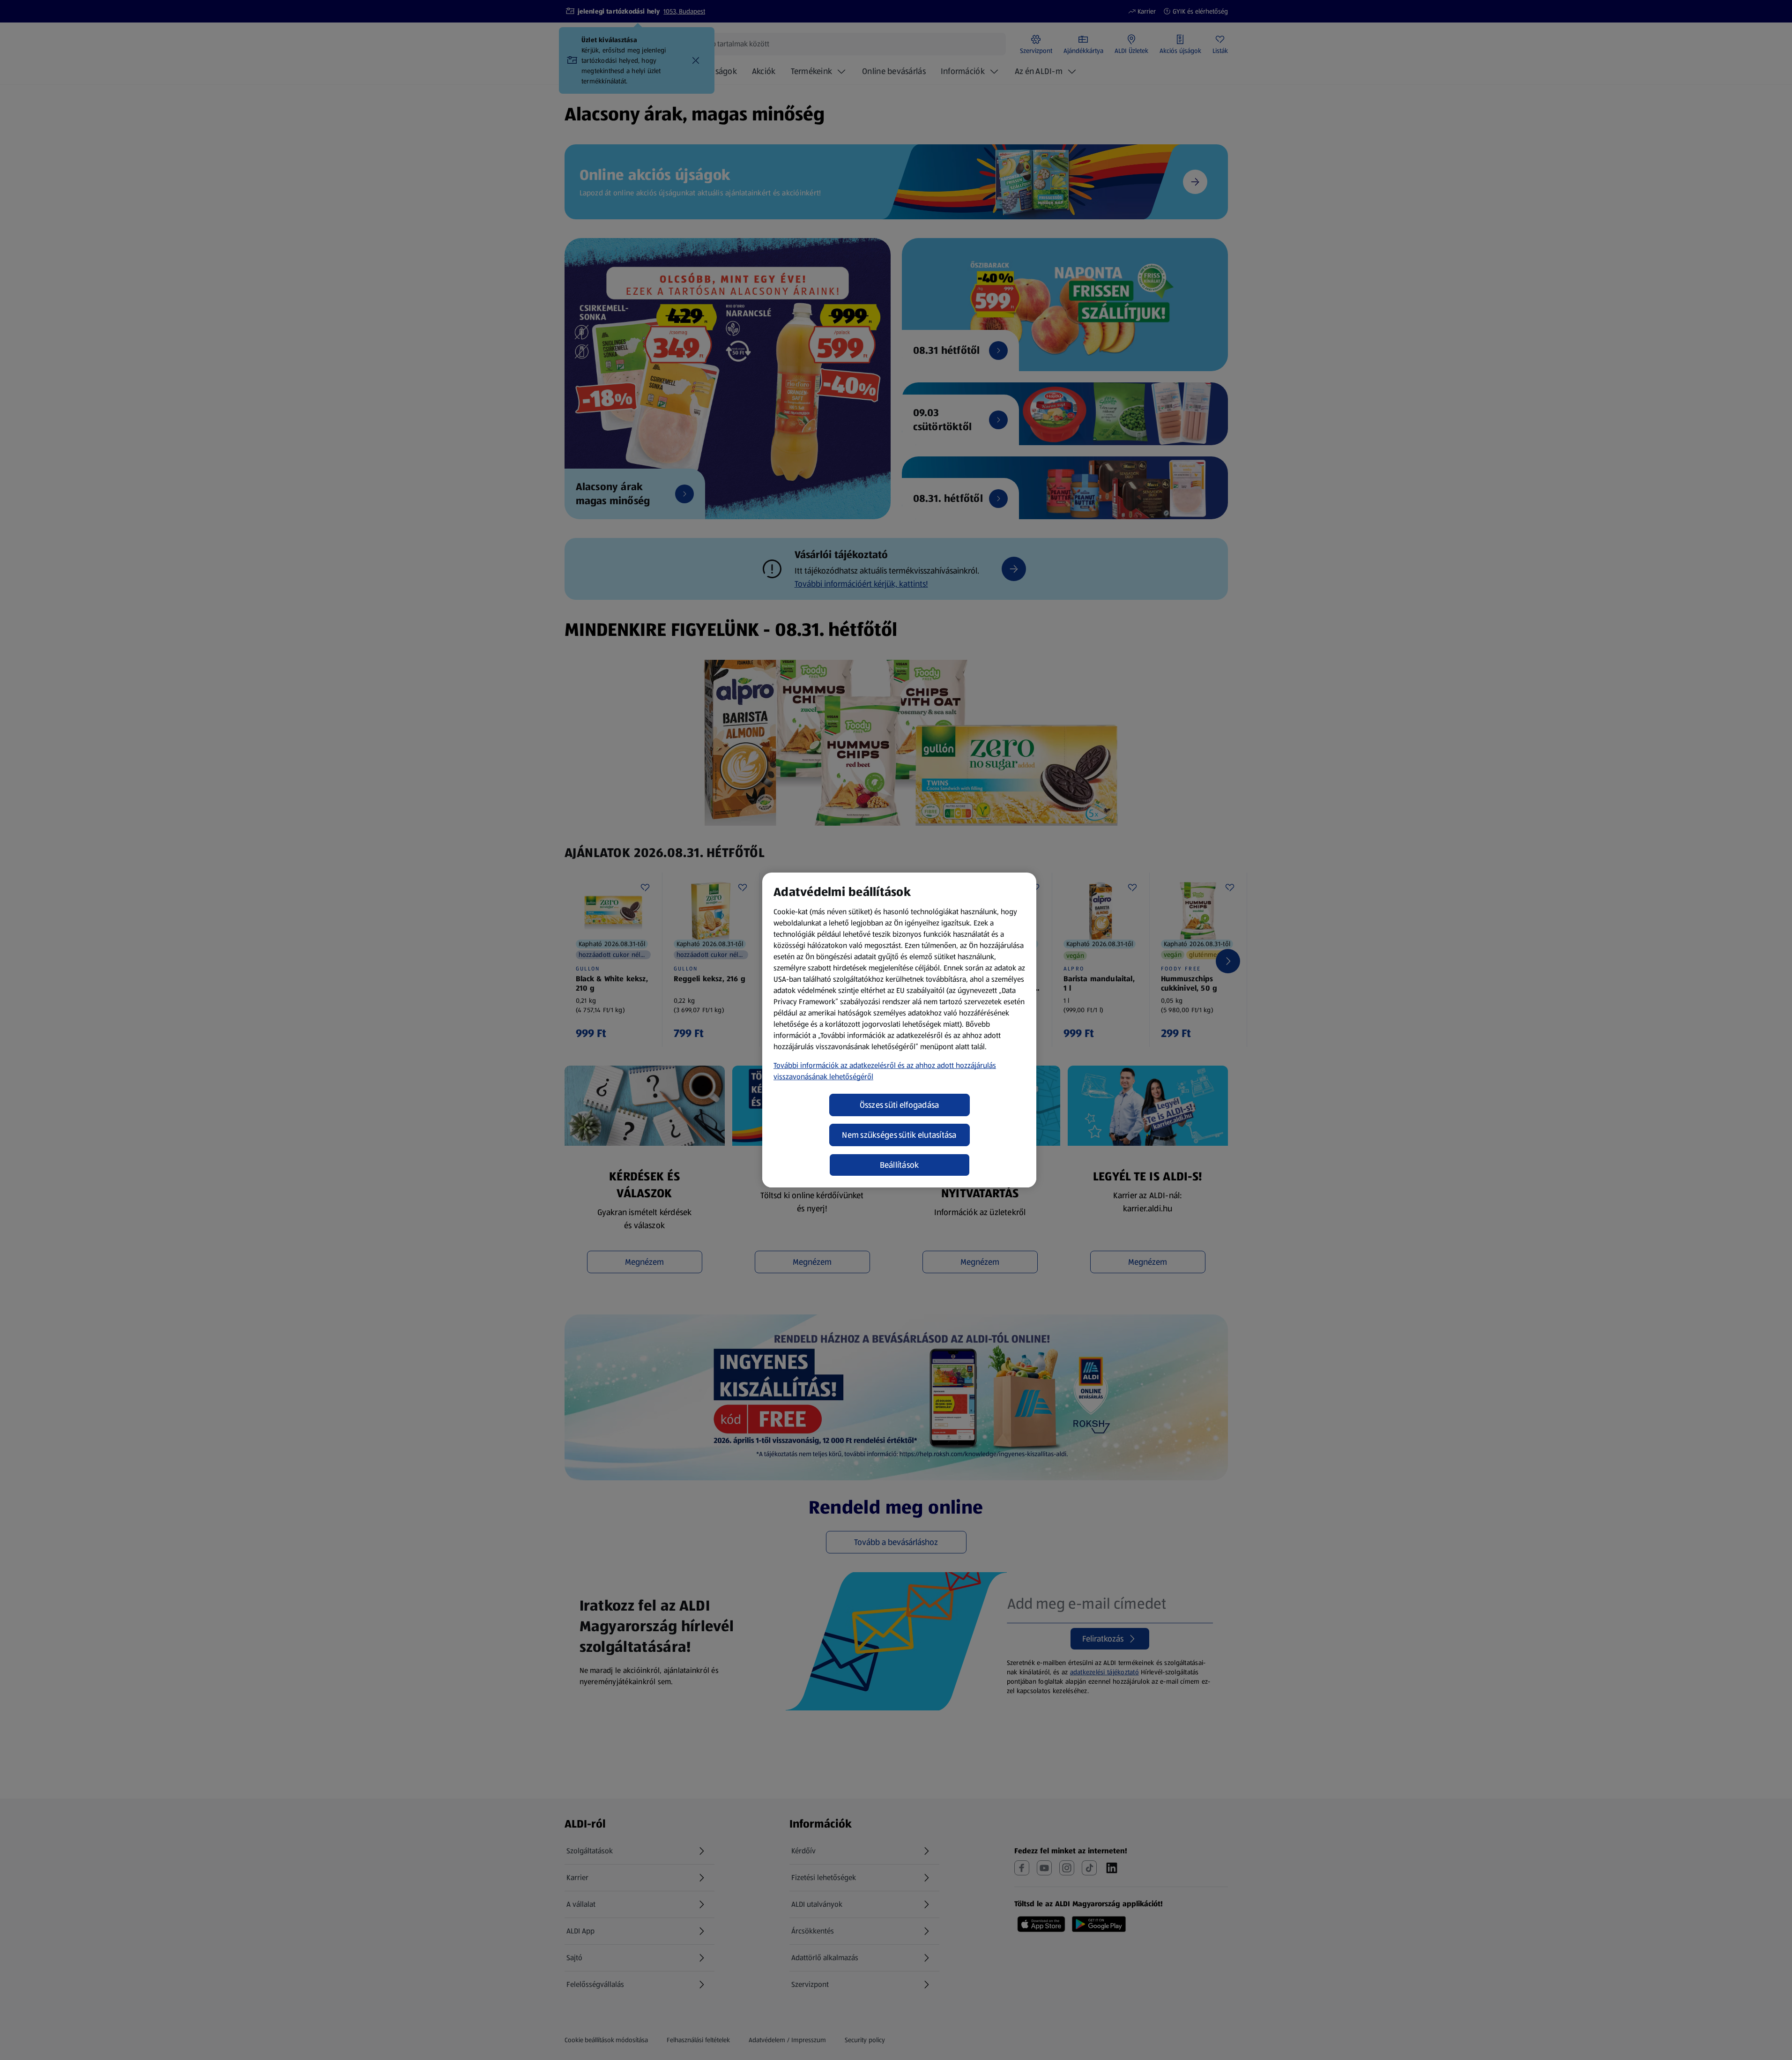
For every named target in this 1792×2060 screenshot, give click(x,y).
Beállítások (900, 1165)
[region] (899, 1030)
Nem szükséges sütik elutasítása (899, 1135)
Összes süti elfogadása (900, 1105)
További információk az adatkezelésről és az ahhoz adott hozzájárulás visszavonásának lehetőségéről (885, 1071)
